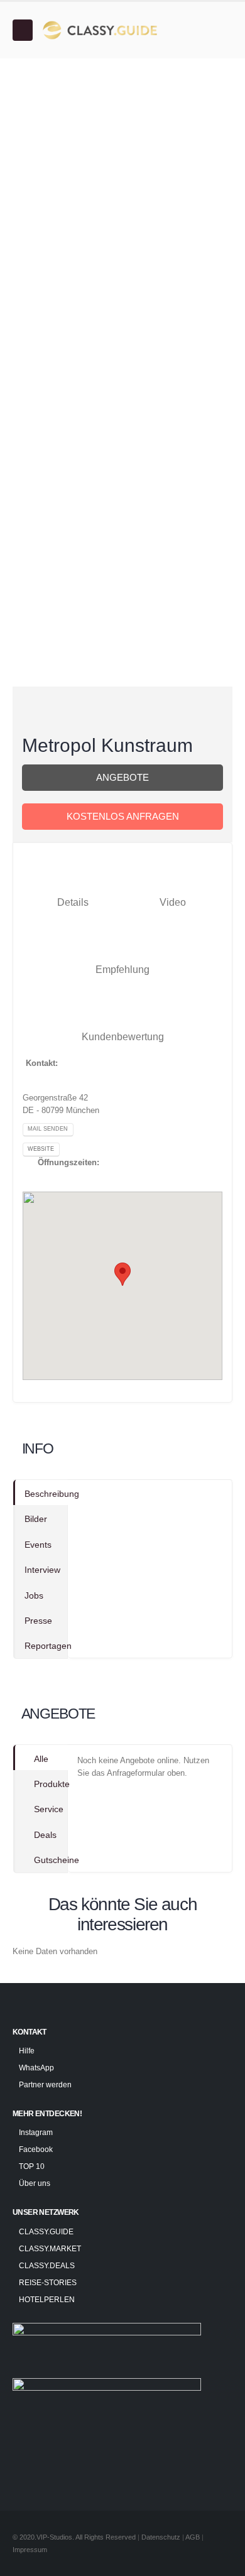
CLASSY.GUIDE (46, 2231)
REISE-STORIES (48, 2282)
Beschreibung (46, 1494)
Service (49, 1809)
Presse (38, 1621)
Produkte (51, 1784)
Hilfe (27, 2051)
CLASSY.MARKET (50, 2248)
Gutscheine (51, 1860)
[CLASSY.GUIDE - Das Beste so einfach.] (98, 30)
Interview (42, 1570)
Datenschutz (161, 2537)
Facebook (36, 2149)
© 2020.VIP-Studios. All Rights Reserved (74, 2537)
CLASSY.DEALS (47, 2265)
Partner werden (45, 2084)
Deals (45, 1835)
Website (41, 1149)
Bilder (36, 1519)
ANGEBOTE (122, 778)
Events (38, 1545)
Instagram (36, 2132)
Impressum (30, 2550)
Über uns (35, 2183)
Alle (41, 1759)
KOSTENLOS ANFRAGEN (123, 817)
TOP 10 (32, 2166)
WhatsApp (36, 2068)
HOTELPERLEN (47, 2299)
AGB (193, 2537)
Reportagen (46, 1646)
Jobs (34, 1595)
